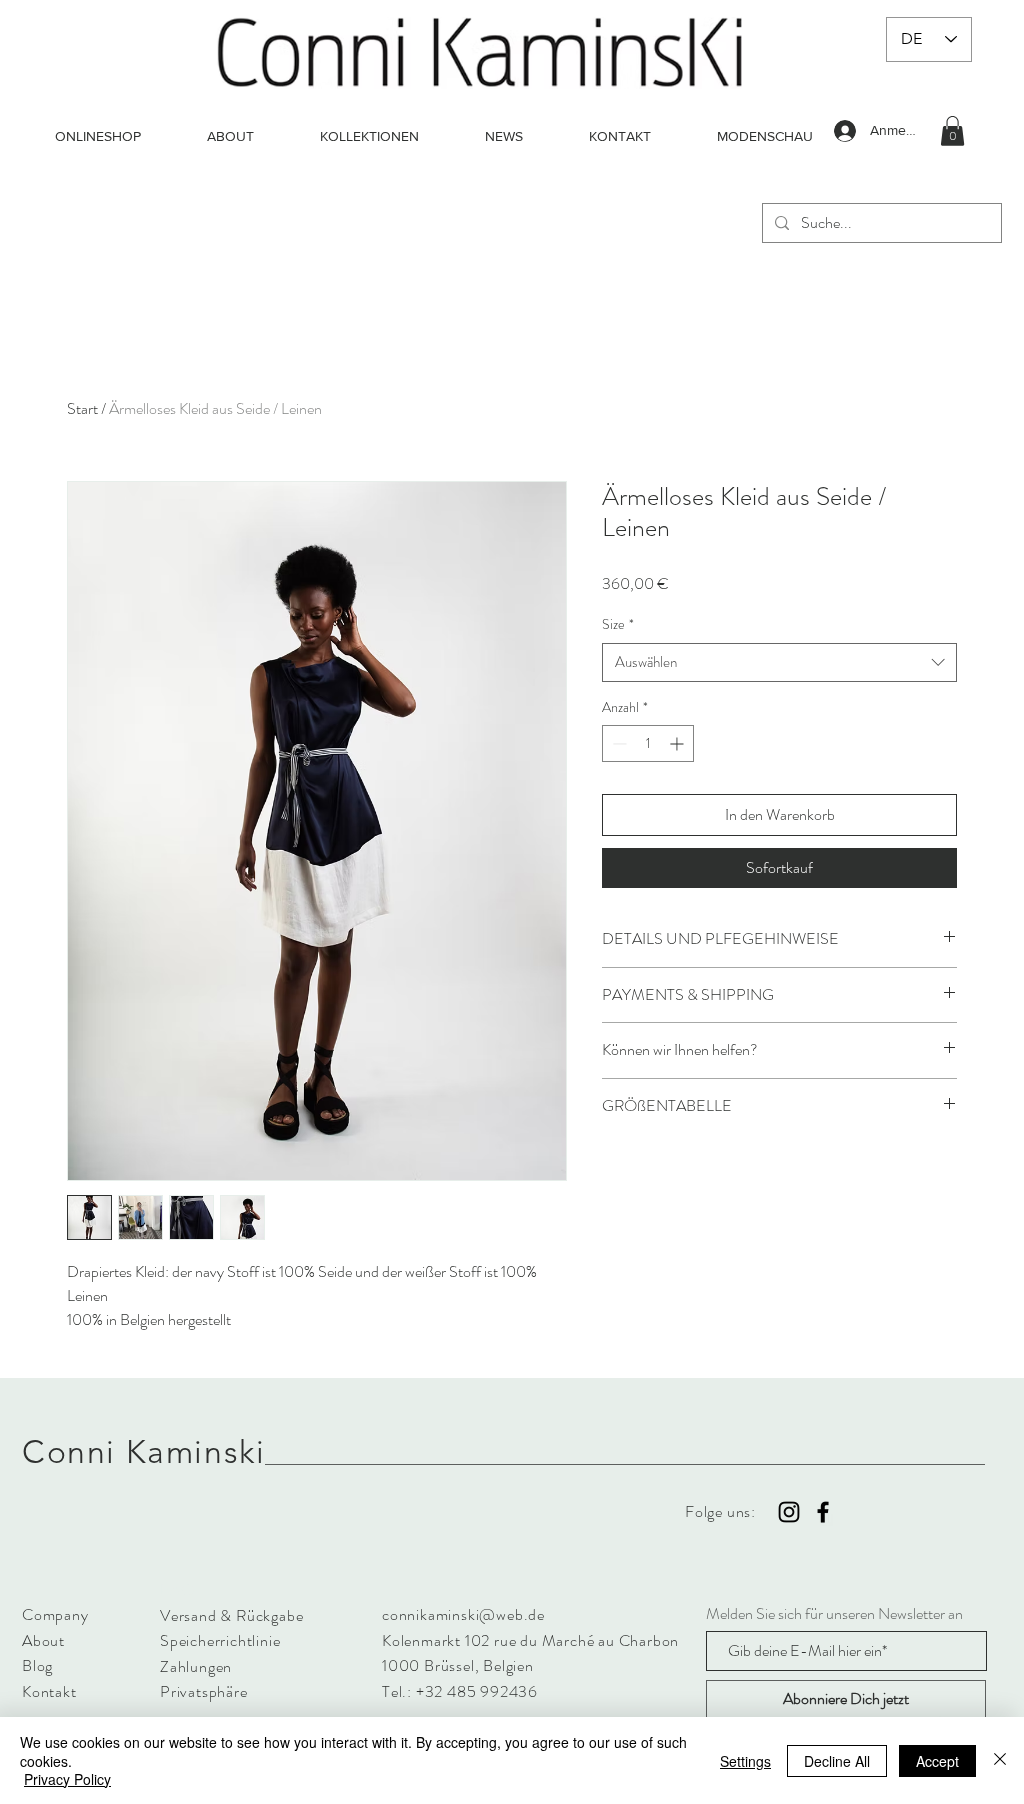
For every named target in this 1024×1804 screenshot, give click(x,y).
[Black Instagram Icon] (789, 1512)
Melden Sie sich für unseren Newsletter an (834, 1614)
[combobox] (779, 662)
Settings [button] (745, 1761)
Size (618, 624)
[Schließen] (1000, 1760)
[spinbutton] (648, 743)
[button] (952, 131)
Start (82, 408)
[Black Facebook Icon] (823, 1512)
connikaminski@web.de (463, 1614)
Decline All (837, 1761)
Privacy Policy (67, 1779)
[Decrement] (617, 743)
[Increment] (678, 743)
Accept (937, 1761)
